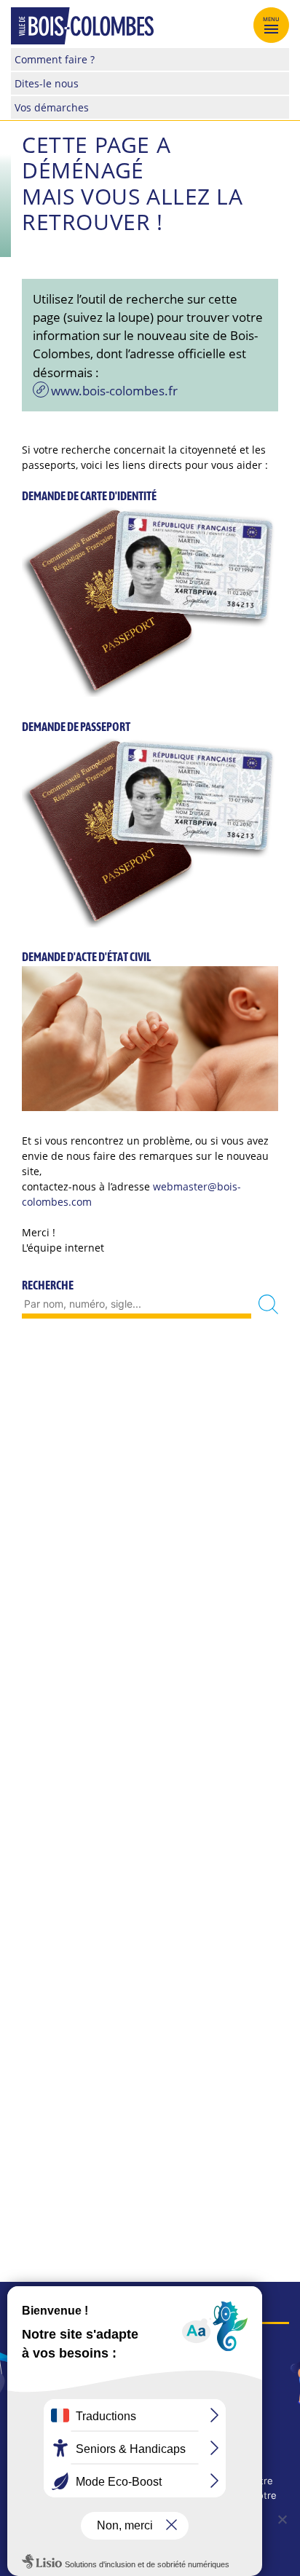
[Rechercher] (268, 1304)
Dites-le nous (47, 83)
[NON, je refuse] (282, 2519)
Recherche (48, 1285)
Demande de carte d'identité (89, 496)
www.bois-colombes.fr (114, 391)
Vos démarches (52, 107)
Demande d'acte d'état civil (87, 957)
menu (272, 19)
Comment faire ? (55, 59)
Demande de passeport (76, 727)
